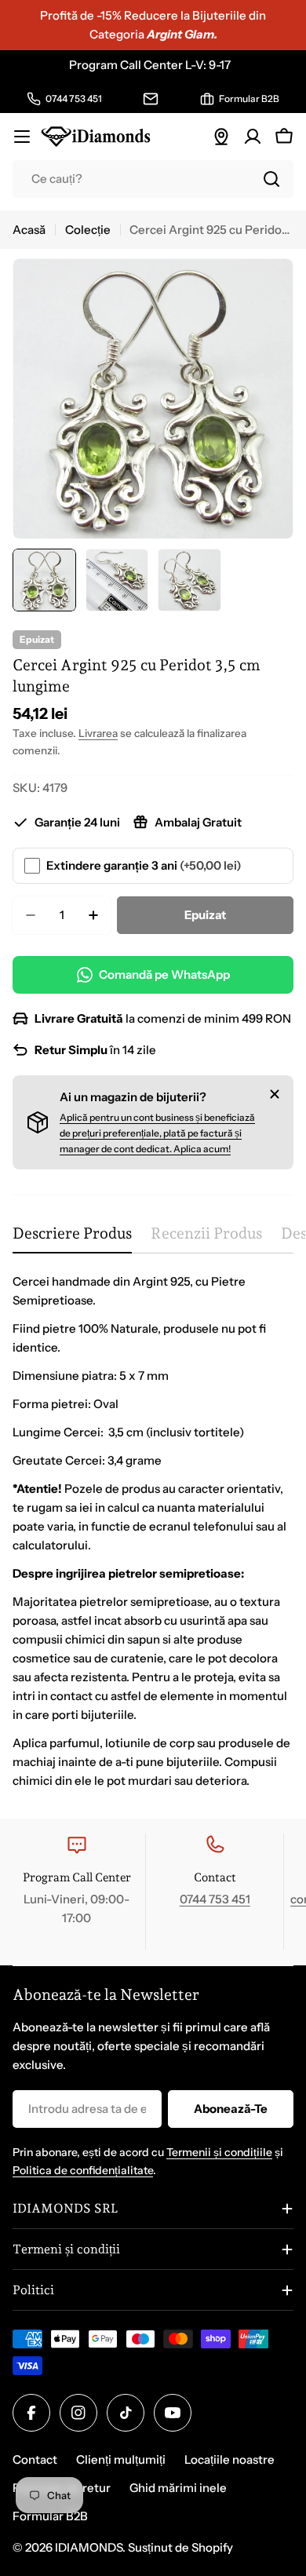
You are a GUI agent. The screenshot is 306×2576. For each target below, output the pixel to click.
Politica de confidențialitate (83, 2170)
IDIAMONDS (89, 2547)
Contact (35, 2459)
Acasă (29, 230)
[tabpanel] (153, 1531)
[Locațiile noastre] (221, 137)
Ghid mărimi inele (178, 2488)
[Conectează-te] (253, 137)
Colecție (88, 230)
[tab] (72, 1239)
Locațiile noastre (229, 2459)
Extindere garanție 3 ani (144, 865)
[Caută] (271, 179)
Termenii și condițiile (219, 2152)
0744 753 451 (215, 1899)
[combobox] (153, 179)
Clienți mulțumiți (121, 2459)
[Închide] (275, 1094)
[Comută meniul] (22, 137)
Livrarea (98, 733)
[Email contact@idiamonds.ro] (151, 99)
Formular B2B (50, 2516)
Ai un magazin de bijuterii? (133, 1097)
